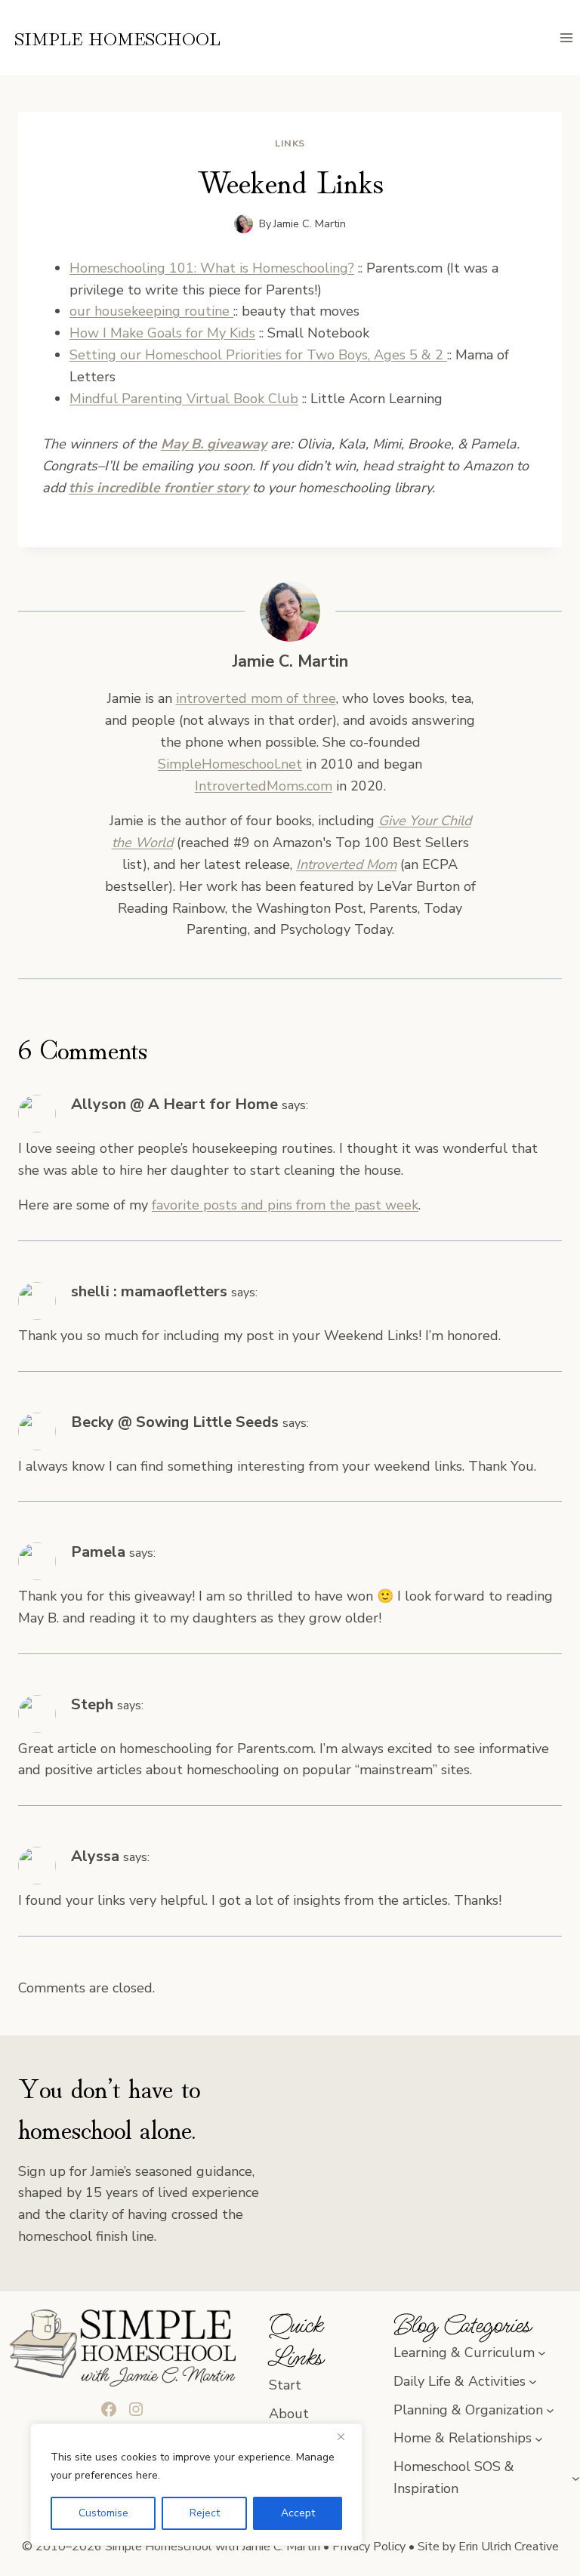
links (290, 143)
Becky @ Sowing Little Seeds (175, 1422)
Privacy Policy (369, 2547)
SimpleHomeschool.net (230, 764)
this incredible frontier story (159, 488)
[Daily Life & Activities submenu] (533, 2382)
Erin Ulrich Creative (509, 2547)
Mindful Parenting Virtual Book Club (184, 399)
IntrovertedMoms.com (264, 786)
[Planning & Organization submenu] (550, 2410)
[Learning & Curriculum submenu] (542, 2353)
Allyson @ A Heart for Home (174, 1104)
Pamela (98, 1552)
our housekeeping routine (151, 311)
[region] (196, 2485)
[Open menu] (566, 37)
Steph (92, 1704)
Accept (298, 2513)
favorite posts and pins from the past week (285, 1205)
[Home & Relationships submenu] (539, 2438)
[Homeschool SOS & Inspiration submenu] (576, 2478)
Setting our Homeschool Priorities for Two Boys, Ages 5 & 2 (258, 355)
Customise (103, 2513)
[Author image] (244, 224)
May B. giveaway (214, 444)
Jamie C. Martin (310, 223)
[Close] (347, 2436)
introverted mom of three (256, 698)
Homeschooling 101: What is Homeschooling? (212, 268)
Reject (205, 2513)
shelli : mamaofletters (149, 1291)
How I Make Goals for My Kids (162, 333)
